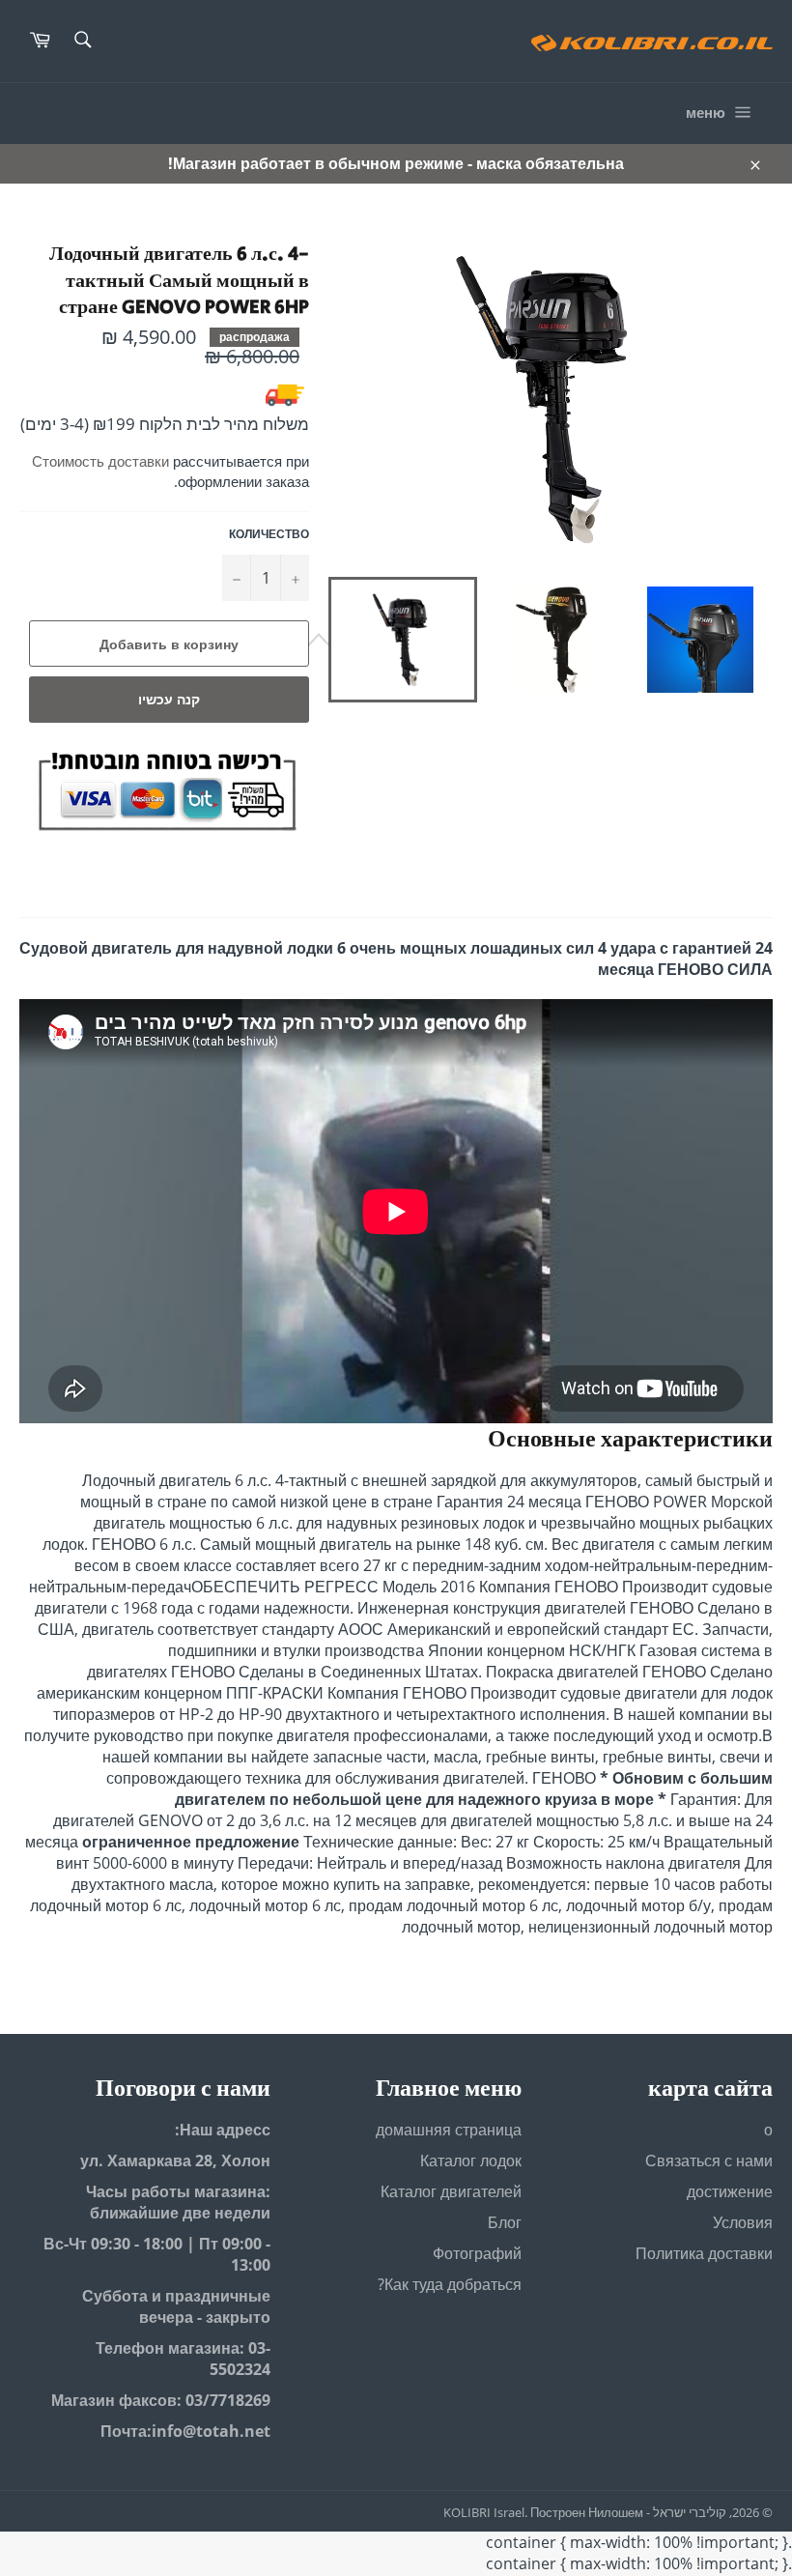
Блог (505, 2222)
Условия (743, 2222)
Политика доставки (704, 2253)
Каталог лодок (471, 2161)
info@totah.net (211, 2431)
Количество (269, 534)
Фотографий (477, 2253)
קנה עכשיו (169, 699)
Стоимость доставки (100, 461)
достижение (730, 2191)
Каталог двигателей (451, 2191)
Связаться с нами (709, 2161)
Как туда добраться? (450, 2284)
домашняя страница (449, 2130)
